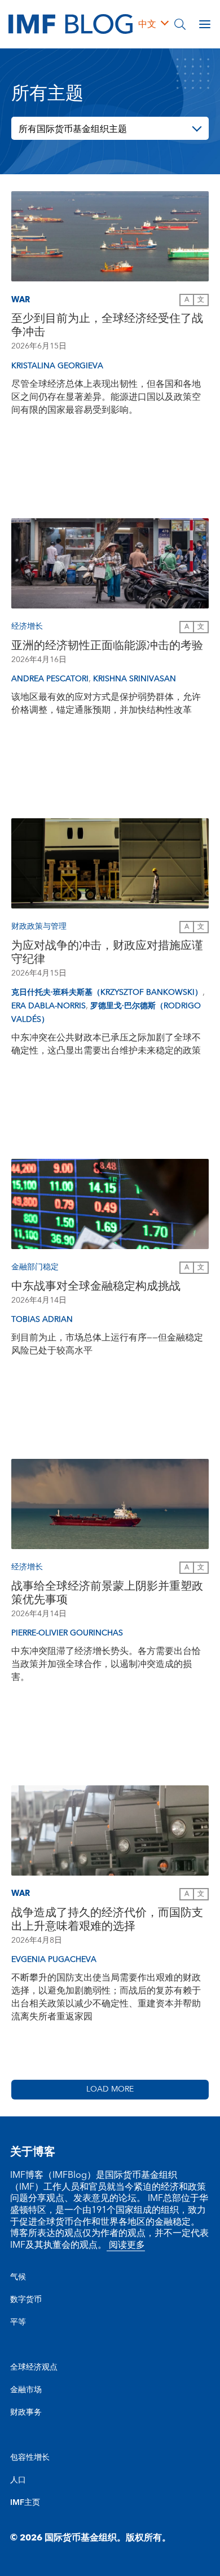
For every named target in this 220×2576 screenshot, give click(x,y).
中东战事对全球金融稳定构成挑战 (96, 1286)
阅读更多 (126, 2245)
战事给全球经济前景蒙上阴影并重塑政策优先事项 (107, 1593)
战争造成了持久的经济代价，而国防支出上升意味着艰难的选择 (107, 1920)
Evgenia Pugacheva (54, 1960)
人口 (18, 2480)
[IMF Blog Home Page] (71, 24)
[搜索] (180, 24)
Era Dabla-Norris (49, 1006)
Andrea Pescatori (50, 679)
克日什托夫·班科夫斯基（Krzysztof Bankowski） (107, 993)
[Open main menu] (205, 24)
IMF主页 (25, 2503)
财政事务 (26, 2412)
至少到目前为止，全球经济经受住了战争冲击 (107, 325)
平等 (18, 2322)
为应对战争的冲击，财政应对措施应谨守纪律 (107, 952)
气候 (18, 2277)
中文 (147, 24)
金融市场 (26, 2390)
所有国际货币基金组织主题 (73, 129)
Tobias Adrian (42, 1320)
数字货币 (26, 2300)
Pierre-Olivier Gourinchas (67, 1633)
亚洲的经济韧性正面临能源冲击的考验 (107, 646)
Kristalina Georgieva (57, 366)
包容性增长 (30, 2458)
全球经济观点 (34, 2367)
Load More (110, 2089)
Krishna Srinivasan (135, 679)
